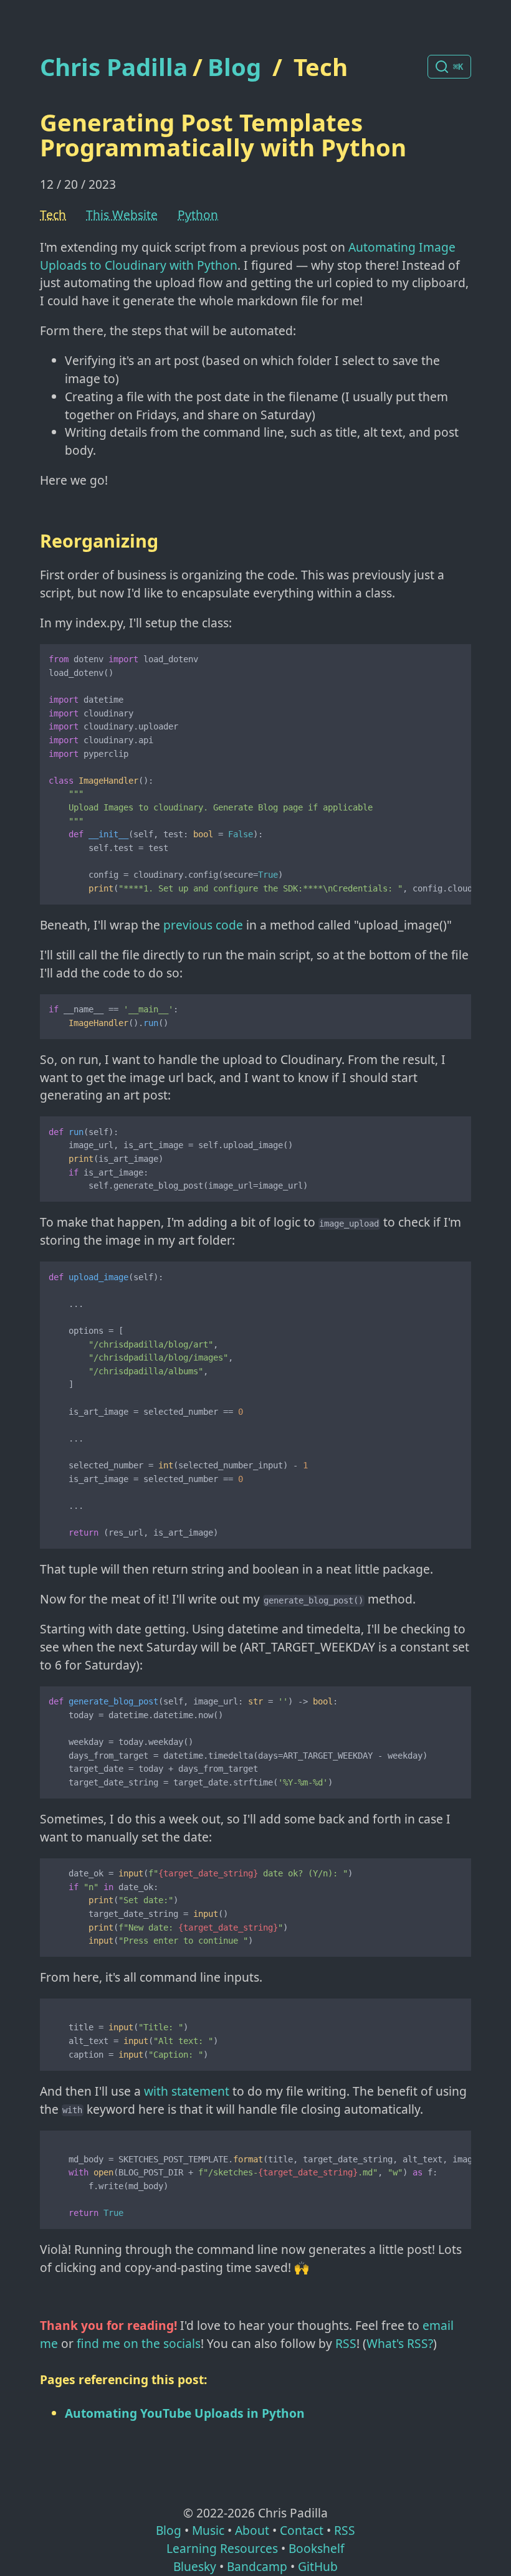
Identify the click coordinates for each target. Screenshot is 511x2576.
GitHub (318, 2566)
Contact (302, 2530)
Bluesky (195, 2566)
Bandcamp (257, 2566)
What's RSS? (400, 2343)
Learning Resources (222, 2548)
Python (198, 215)
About (252, 2530)
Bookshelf (317, 2548)
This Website (122, 215)
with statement (187, 2091)
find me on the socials (139, 2343)
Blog (234, 67)
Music (208, 2530)
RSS (346, 2343)
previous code (203, 925)
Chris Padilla (114, 67)
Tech (321, 67)
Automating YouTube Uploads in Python (185, 2413)
